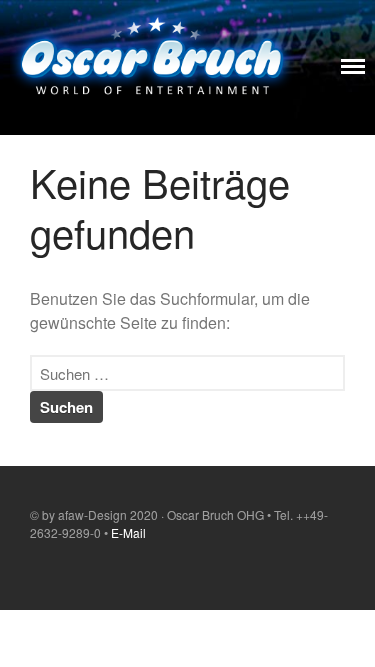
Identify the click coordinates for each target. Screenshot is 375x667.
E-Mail (128, 532)
